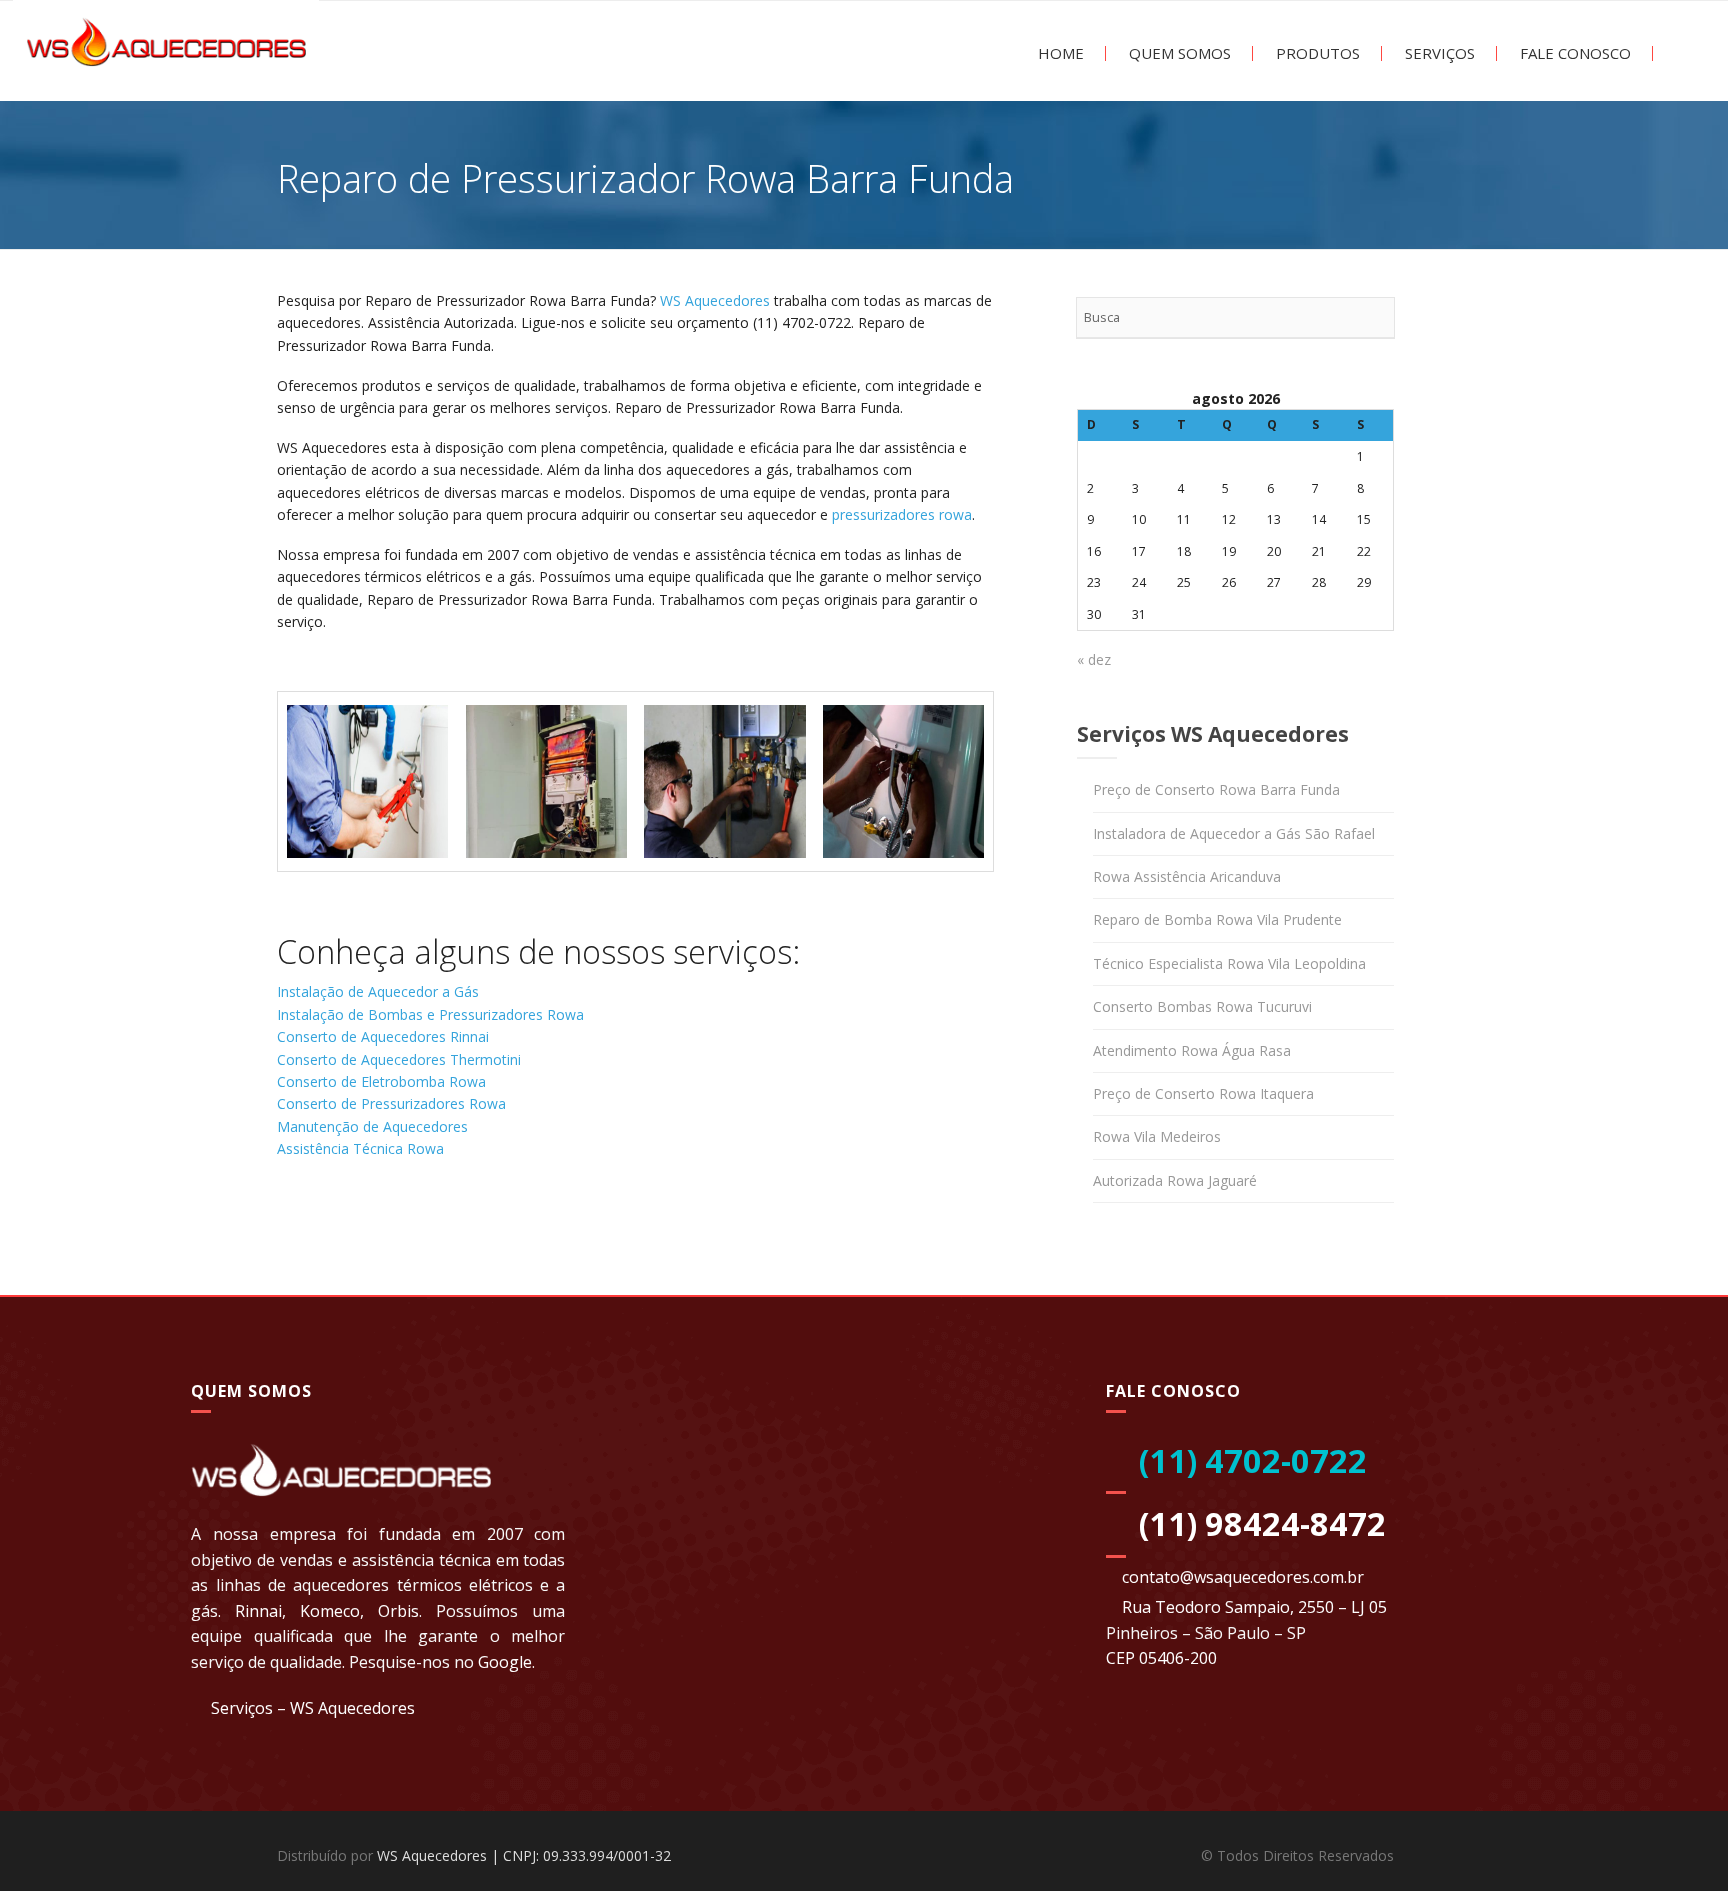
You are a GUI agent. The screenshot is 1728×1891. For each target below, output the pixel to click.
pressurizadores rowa (902, 514)
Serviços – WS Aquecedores (313, 1708)
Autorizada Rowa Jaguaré (1175, 1180)
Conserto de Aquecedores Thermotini (399, 1059)
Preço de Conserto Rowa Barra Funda (1216, 789)
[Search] (1373, 318)
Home (1059, 53)
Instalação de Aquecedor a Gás (378, 991)
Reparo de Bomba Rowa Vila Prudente (1217, 919)
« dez (1094, 659)
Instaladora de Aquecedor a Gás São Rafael (1234, 833)
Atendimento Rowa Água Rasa (1192, 1050)
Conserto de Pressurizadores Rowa (391, 1103)
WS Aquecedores (715, 300)
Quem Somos (1178, 53)
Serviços (1438, 53)
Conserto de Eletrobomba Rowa (381, 1081)
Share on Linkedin (403, 1230)
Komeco (330, 1611)
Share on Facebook (299, 1230)
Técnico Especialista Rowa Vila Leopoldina (1229, 963)
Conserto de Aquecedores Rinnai (383, 1036)
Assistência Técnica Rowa (360, 1148)
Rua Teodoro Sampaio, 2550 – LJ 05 (1254, 1607)
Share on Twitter (351, 1230)
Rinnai (258, 1611)
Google (505, 1662)
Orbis (398, 1611)
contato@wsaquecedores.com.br (1243, 1577)
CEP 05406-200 (1161, 1658)
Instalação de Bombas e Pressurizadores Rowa (430, 1014)
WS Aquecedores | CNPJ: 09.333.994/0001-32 (524, 1855)
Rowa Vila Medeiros (1157, 1136)
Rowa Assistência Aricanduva (1187, 876)
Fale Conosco (1573, 53)
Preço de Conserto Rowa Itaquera (1203, 1093)
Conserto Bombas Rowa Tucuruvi (1202, 1006)
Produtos (1316, 53)
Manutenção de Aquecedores (372, 1126)
